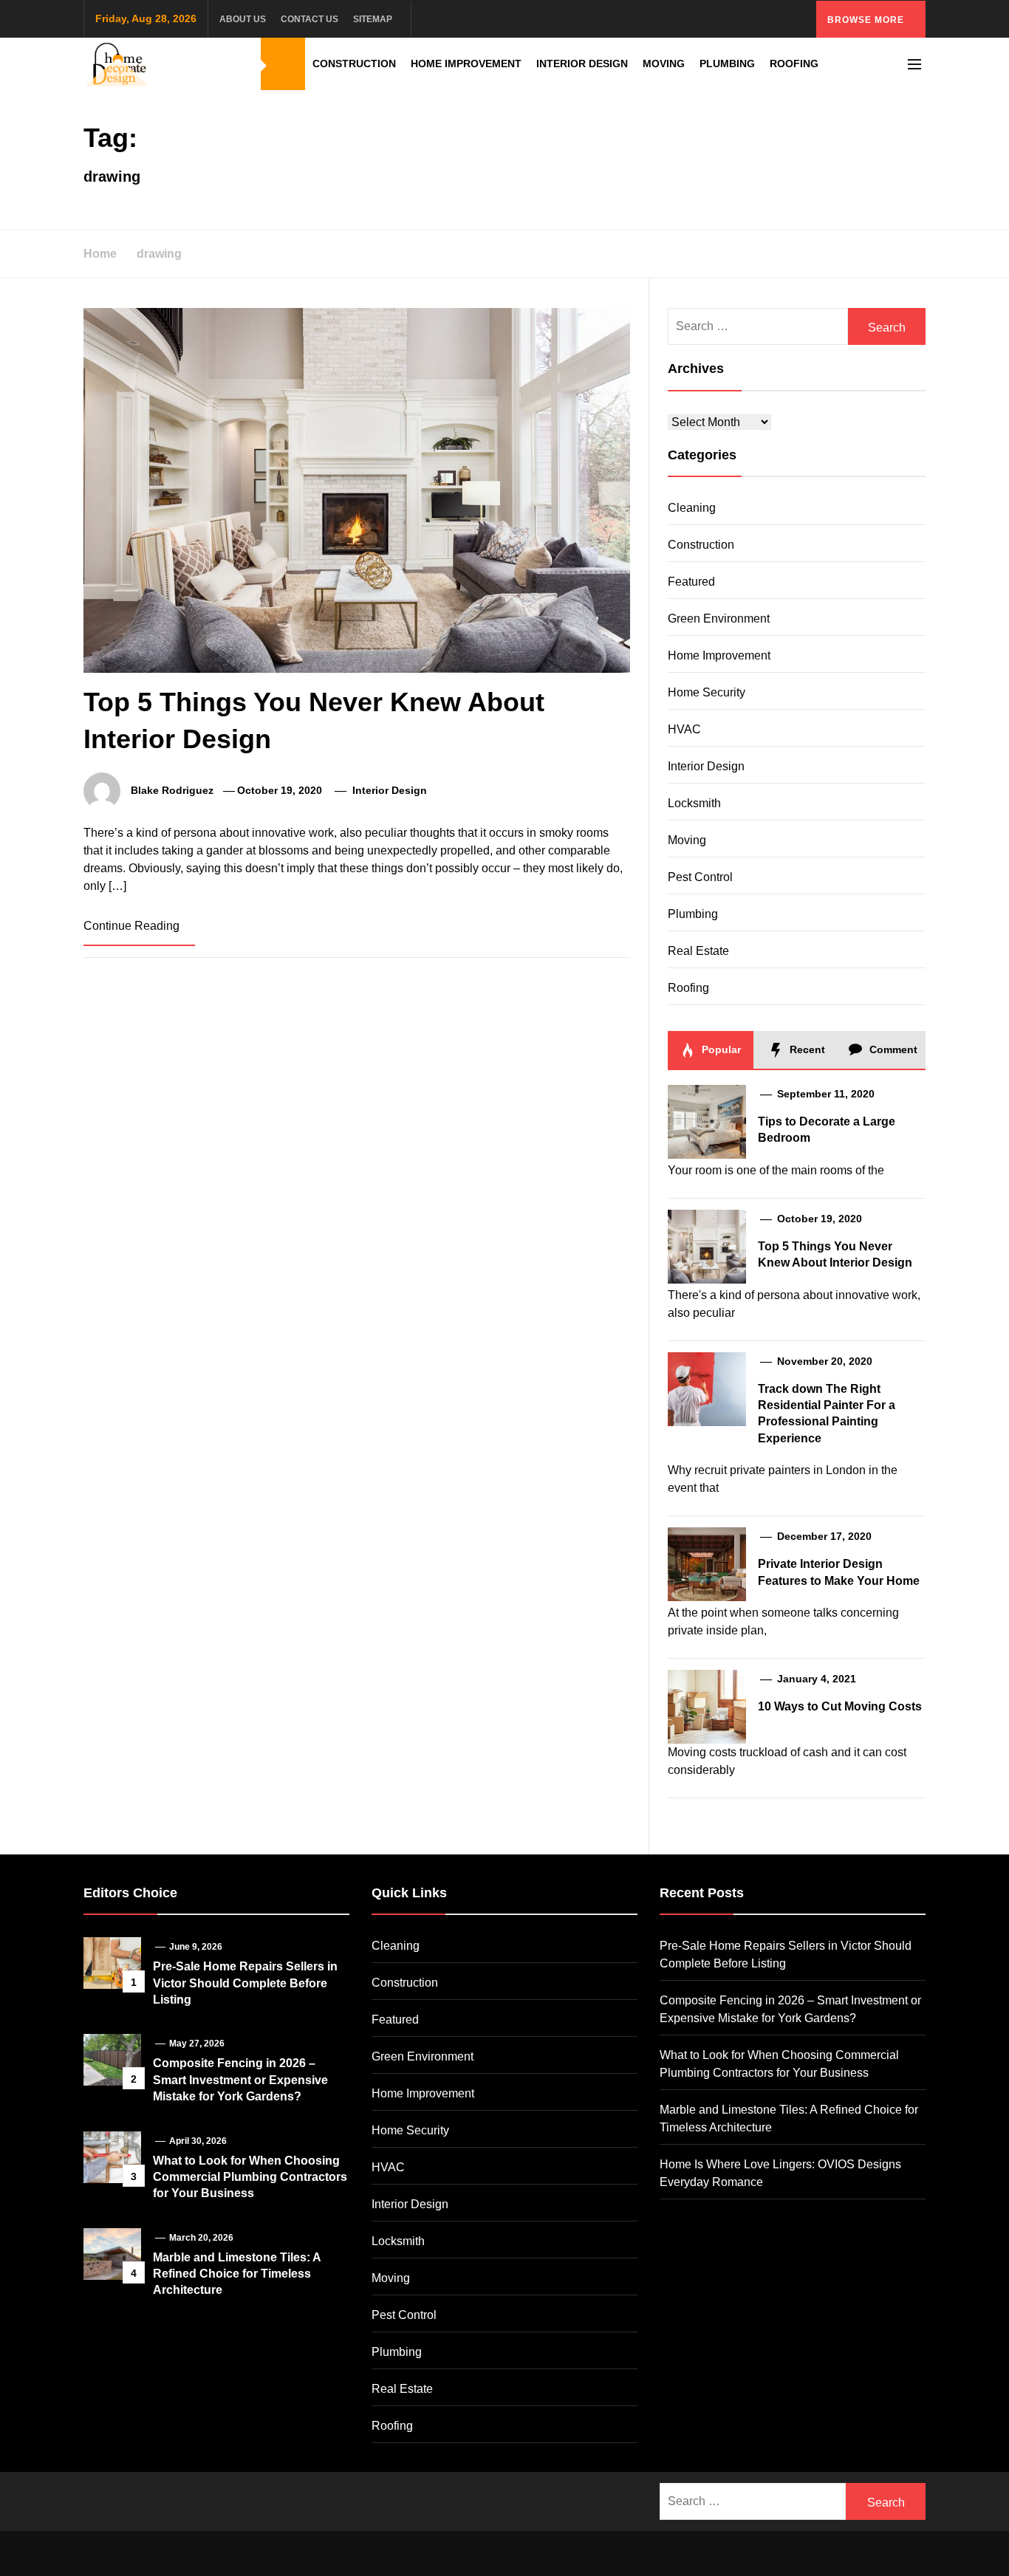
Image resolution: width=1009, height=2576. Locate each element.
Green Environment (719, 619)
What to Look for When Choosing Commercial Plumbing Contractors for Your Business (250, 2177)
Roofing (794, 64)
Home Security (707, 692)
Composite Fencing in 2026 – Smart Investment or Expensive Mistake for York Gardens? (240, 2080)
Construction (354, 64)
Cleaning (692, 508)
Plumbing (727, 64)
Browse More (867, 20)
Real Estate (698, 951)
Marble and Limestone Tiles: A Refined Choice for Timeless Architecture (237, 2274)
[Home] (283, 64)
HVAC (684, 729)
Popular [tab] (720, 1049)
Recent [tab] (806, 1049)
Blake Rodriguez (172, 790)
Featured (691, 582)
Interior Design (582, 64)
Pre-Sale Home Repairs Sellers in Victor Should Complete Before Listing (245, 1983)
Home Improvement (466, 64)
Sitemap (373, 19)
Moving (664, 64)
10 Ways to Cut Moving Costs (840, 1706)
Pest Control (700, 877)
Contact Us (309, 19)
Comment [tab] (892, 1049)
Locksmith (694, 803)
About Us (243, 19)
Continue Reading (133, 926)
